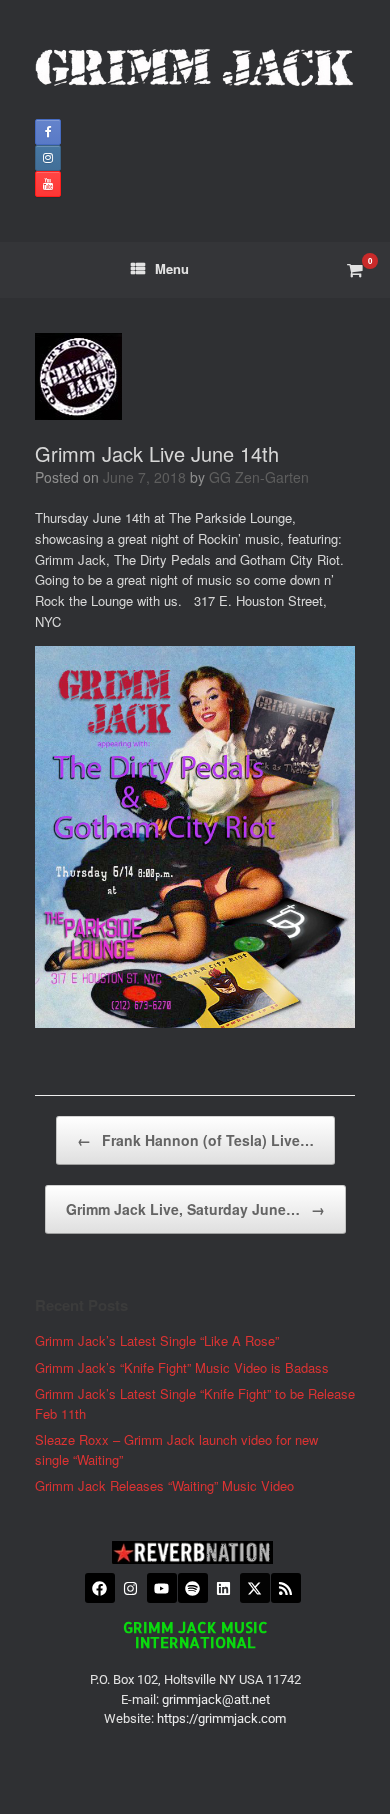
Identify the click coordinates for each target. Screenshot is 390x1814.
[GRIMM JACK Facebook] (48, 132)
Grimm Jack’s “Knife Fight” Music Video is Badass (182, 1367)
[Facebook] (100, 1588)
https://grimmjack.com (221, 1718)
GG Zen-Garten (259, 477)
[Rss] (286, 1588)
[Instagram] (131, 1588)
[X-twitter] (255, 1588)
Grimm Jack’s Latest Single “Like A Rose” (157, 1340)
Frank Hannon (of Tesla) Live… (195, 1140)
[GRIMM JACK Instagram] (48, 158)
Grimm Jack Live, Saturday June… (195, 1209)
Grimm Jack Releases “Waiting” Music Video (164, 1485)
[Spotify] (193, 1588)
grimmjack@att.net (216, 1699)
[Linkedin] (224, 1588)
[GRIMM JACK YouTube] (48, 184)
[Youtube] (162, 1588)
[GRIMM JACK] (195, 67)
